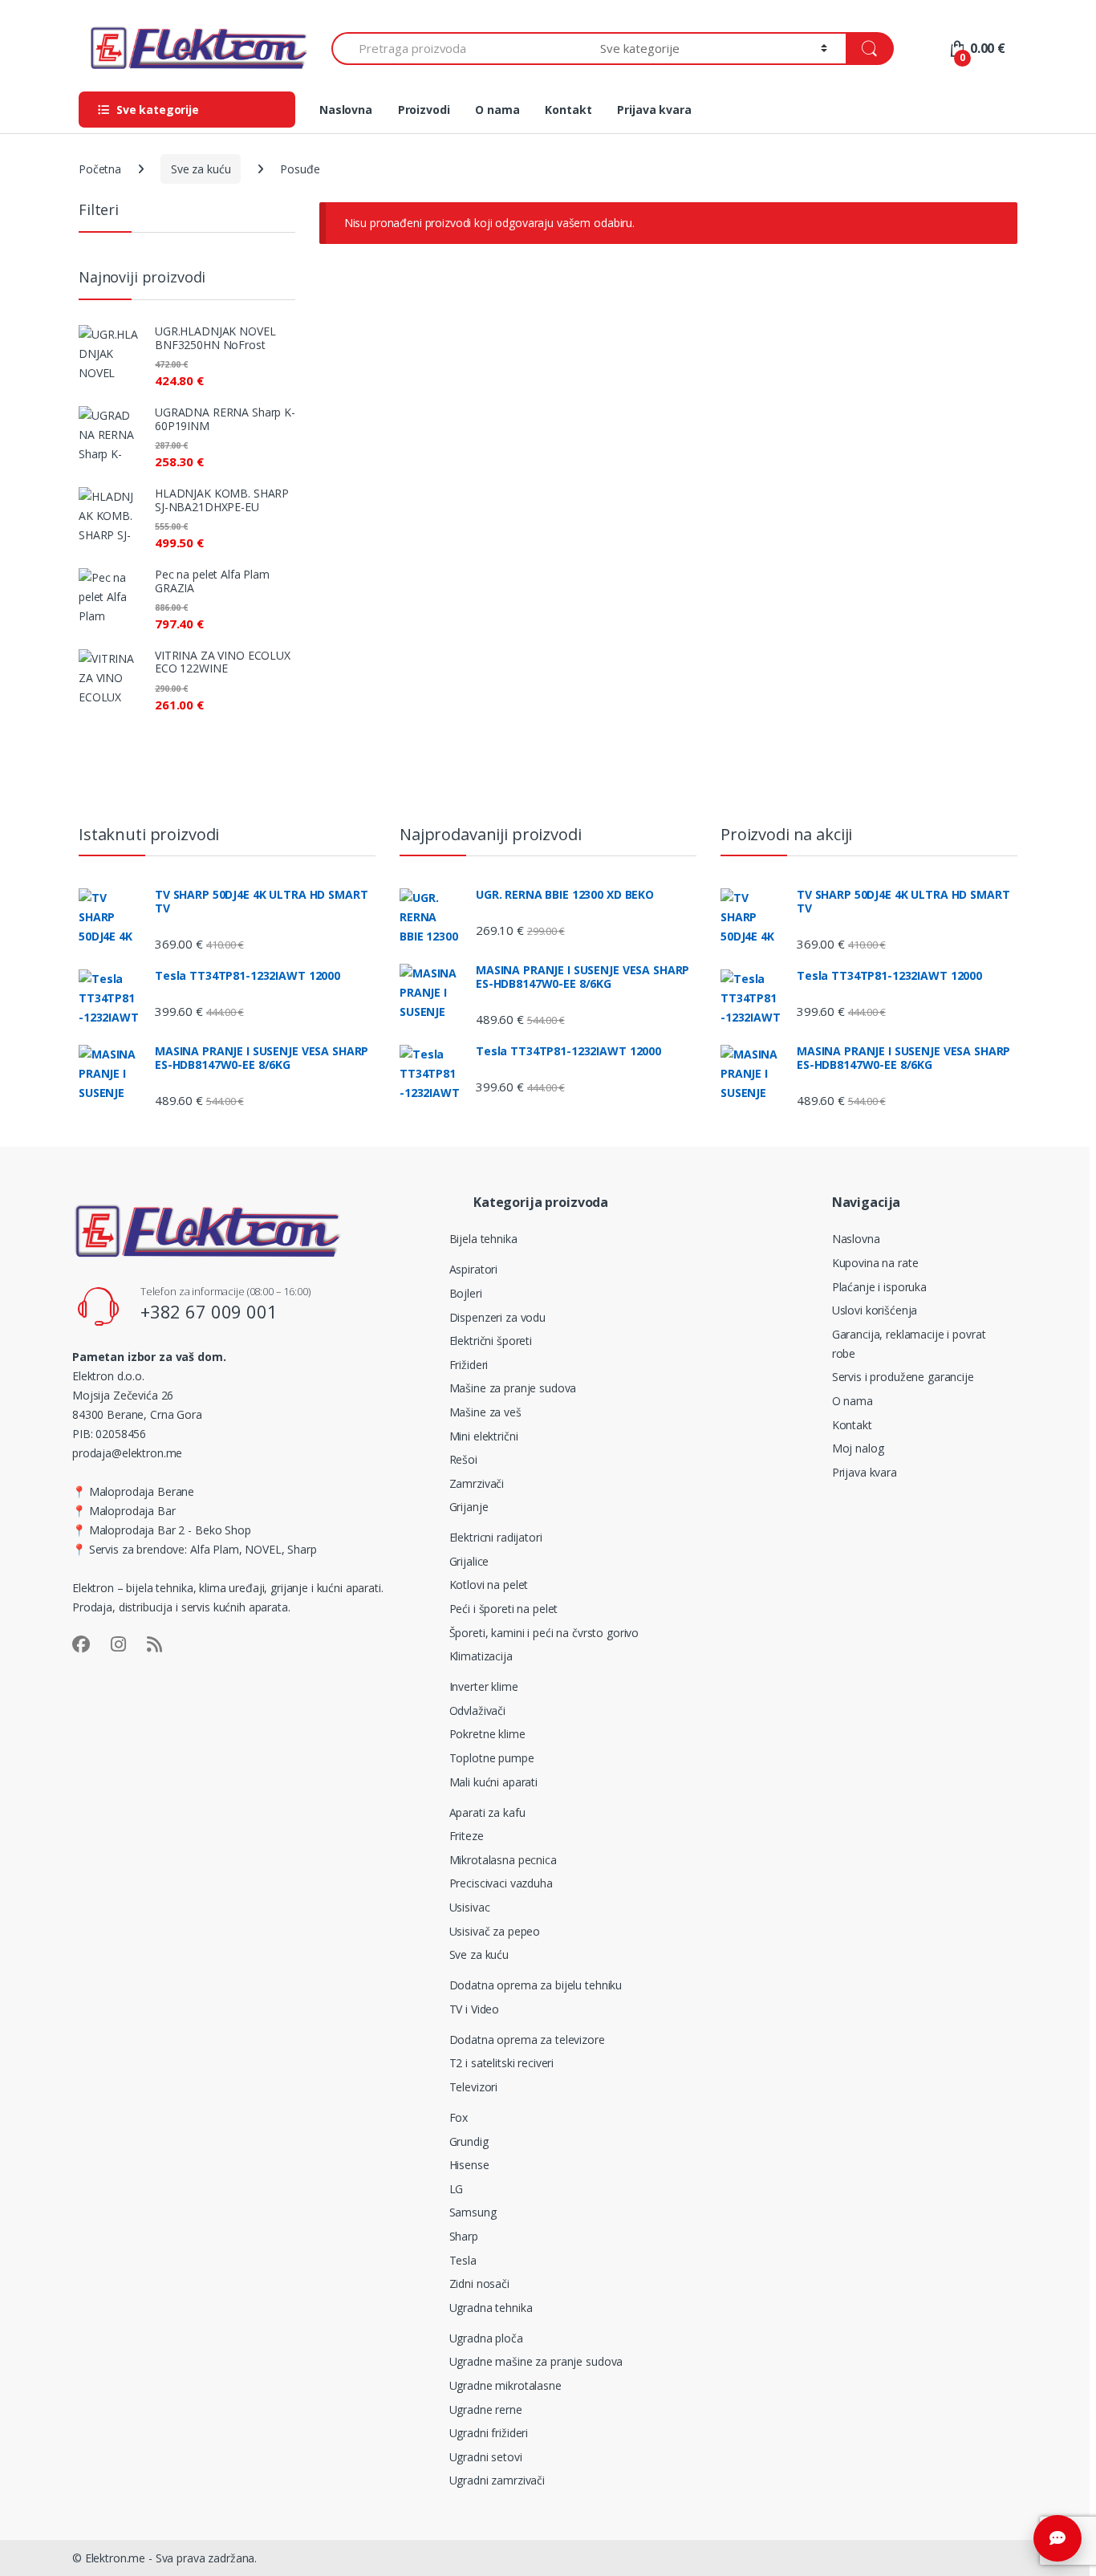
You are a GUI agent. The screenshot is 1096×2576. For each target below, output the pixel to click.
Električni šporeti (491, 1341)
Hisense (469, 2165)
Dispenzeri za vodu (497, 1317)
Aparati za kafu (487, 1812)
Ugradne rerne (486, 2409)
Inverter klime (484, 1686)
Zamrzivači (477, 1483)
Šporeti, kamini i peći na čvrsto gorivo (544, 1633)
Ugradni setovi (486, 2457)
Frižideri (469, 1365)
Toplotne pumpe (492, 1758)
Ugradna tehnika (491, 2308)
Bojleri (466, 1293)
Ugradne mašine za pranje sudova (536, 2361)
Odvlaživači (477, 1711)
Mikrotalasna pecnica (503, 1860)
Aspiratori (474, 1269)
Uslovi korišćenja (875, 1310)
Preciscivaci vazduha (501, 1883)
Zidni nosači (479, 2283)
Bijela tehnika (483, 1239)
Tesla (463, 2260)
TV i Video (475, 2009)
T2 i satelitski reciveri (502, 2063)
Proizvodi (424, 110)
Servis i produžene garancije (903, 1377)
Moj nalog (858, 1448)
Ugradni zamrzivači (497, 2480)
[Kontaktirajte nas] (1057, 2538)
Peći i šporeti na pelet (504, 1609)
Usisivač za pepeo (495, 1931)
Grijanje (469, 1507)
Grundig (469, 2141)
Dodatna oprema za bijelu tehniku (536, 1985)
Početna (100, 169)
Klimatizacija (481, 1656)
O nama (497, 110)
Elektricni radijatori (496, 1537)
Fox (459, 2117)
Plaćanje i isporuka (879, 1287)
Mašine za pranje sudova (513, 1388)
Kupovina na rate (875, 1263)
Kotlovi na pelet (489, 1585)
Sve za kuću (201, 169)
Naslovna (346, 110)
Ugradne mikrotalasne (505, 2385)
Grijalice (469, 1561)
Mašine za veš (485, 1412)
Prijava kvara (654, 110)
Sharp (464, 2236)
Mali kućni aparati (493, 1782)
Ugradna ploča (486, 2338)
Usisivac (470, 1907)
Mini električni (484, 1436)
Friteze (467, 1836)
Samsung (473, 2212)
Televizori (474, 2087)
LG (457, 2189)
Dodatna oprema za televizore (527, 2040)
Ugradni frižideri (489, 2433)
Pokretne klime (487, 1734)
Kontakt (568, 110)
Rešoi (463, 1459)
